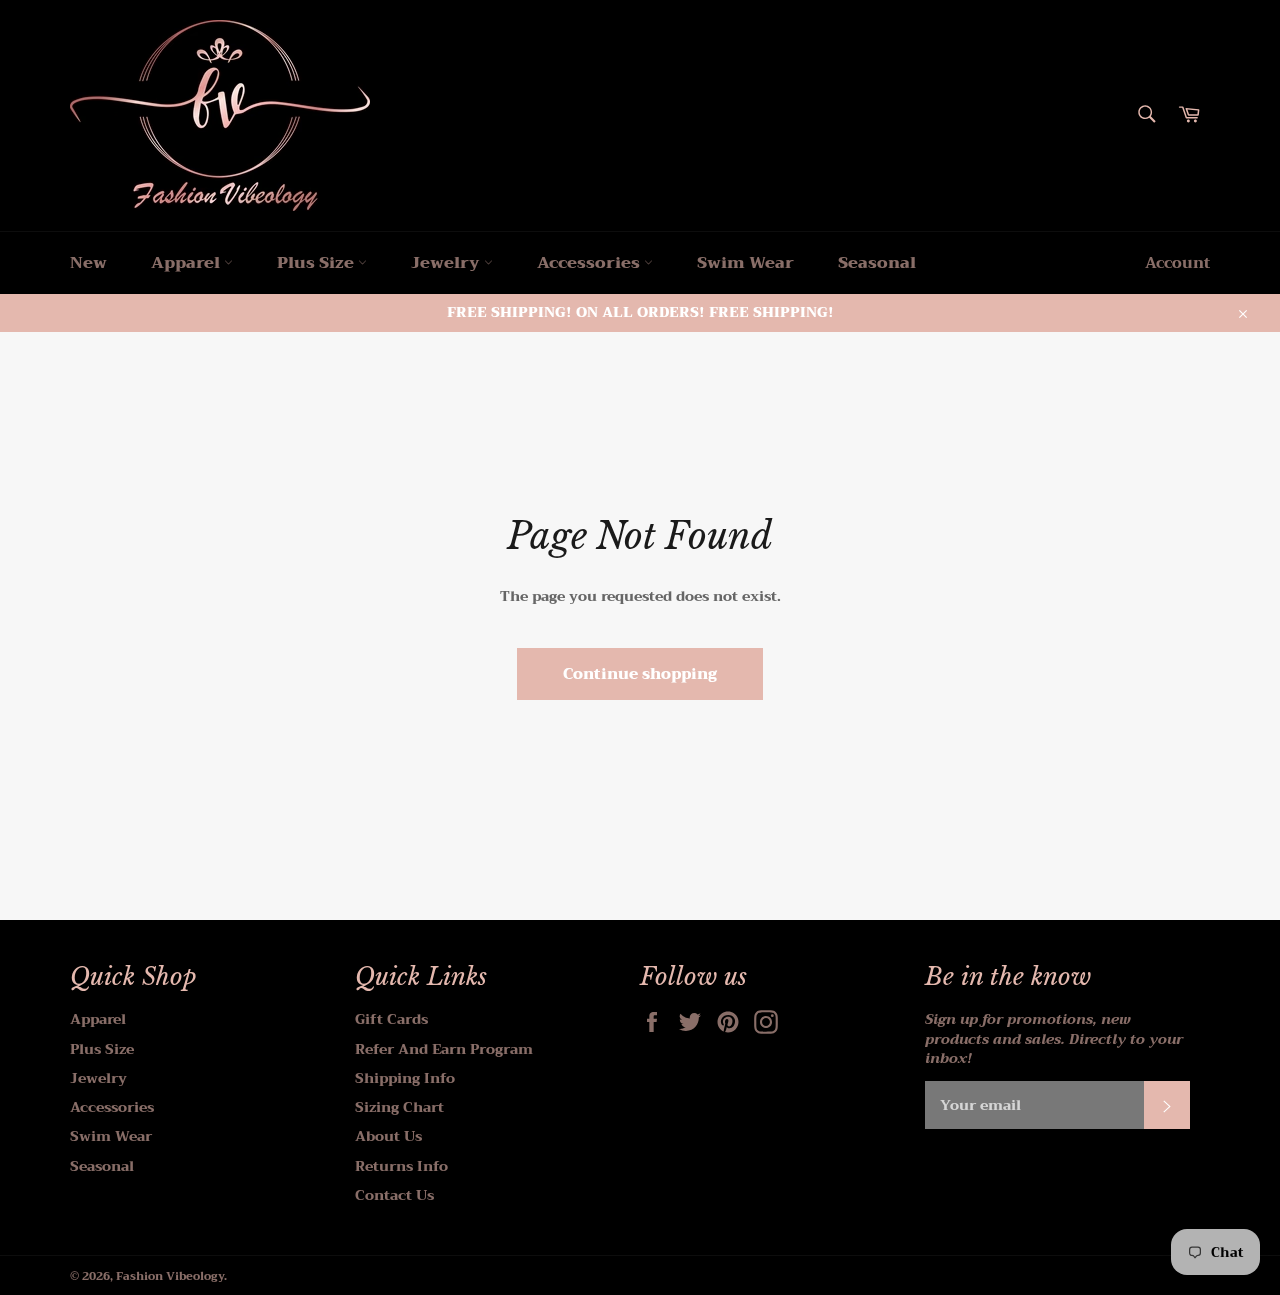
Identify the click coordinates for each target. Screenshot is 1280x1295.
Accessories (590, 263)
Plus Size (317, 263)
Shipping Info (405, 1078)
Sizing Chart (399, 1107)
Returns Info (401, 1166)
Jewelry (447, 263)
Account (1177, 263)
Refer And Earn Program (444, 1049)
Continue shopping (640, 674)
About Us (388, 1136)
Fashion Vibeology (170, 1276)
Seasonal (877, 263)
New (88, 263)
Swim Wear (745, 263)
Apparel (187, 263)
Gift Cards (391, 1019)
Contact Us (394, 1195)
